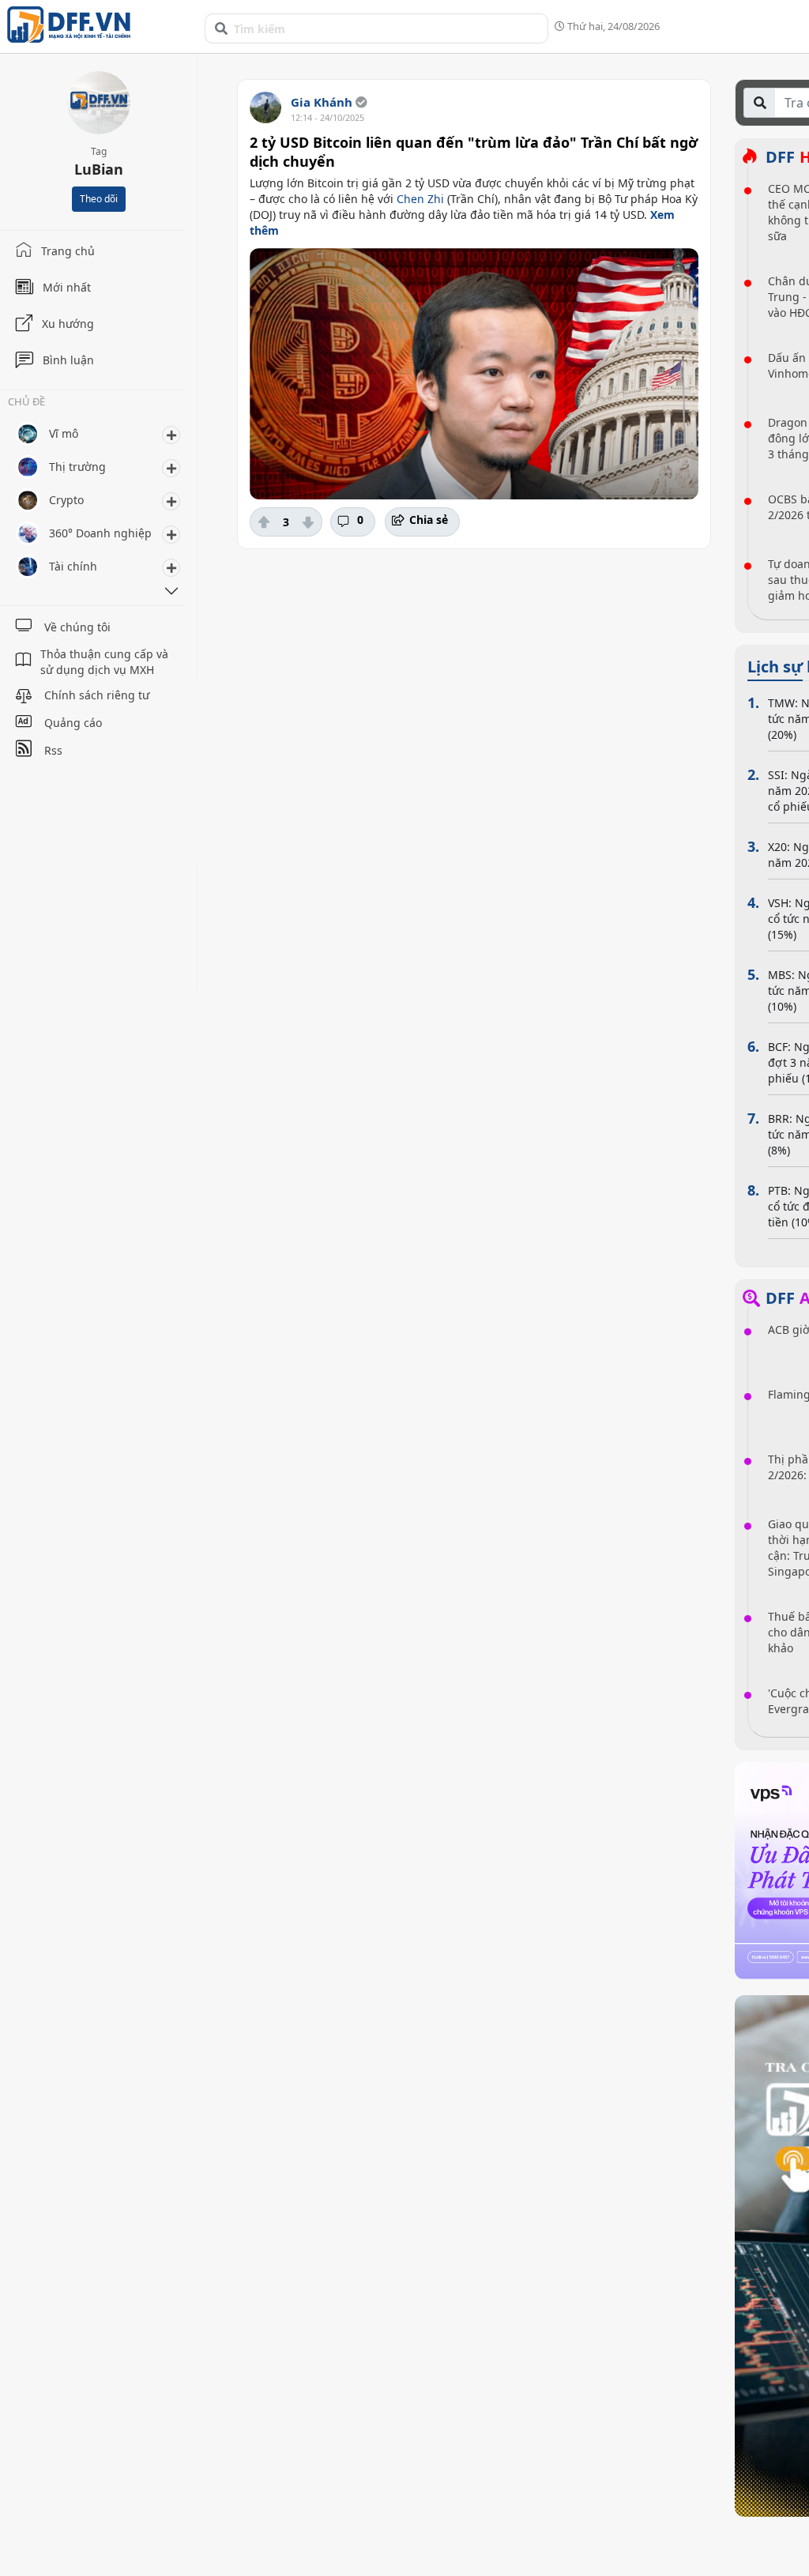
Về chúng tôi (77, 627)
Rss (53, 750)
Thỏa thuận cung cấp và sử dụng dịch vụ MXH (104, 662)
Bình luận (68, 360)
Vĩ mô (64, 433)
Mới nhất (67, 287)
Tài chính (73, 566)
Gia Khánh (322, 102)
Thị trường (77, 467)
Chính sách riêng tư (97, 695)
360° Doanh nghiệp (100, 533)
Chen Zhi (420, 199)
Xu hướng (68, 324)
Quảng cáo (73, 723)
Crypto (66, 500)
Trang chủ (68, 251)
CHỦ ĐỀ (26, 403)
